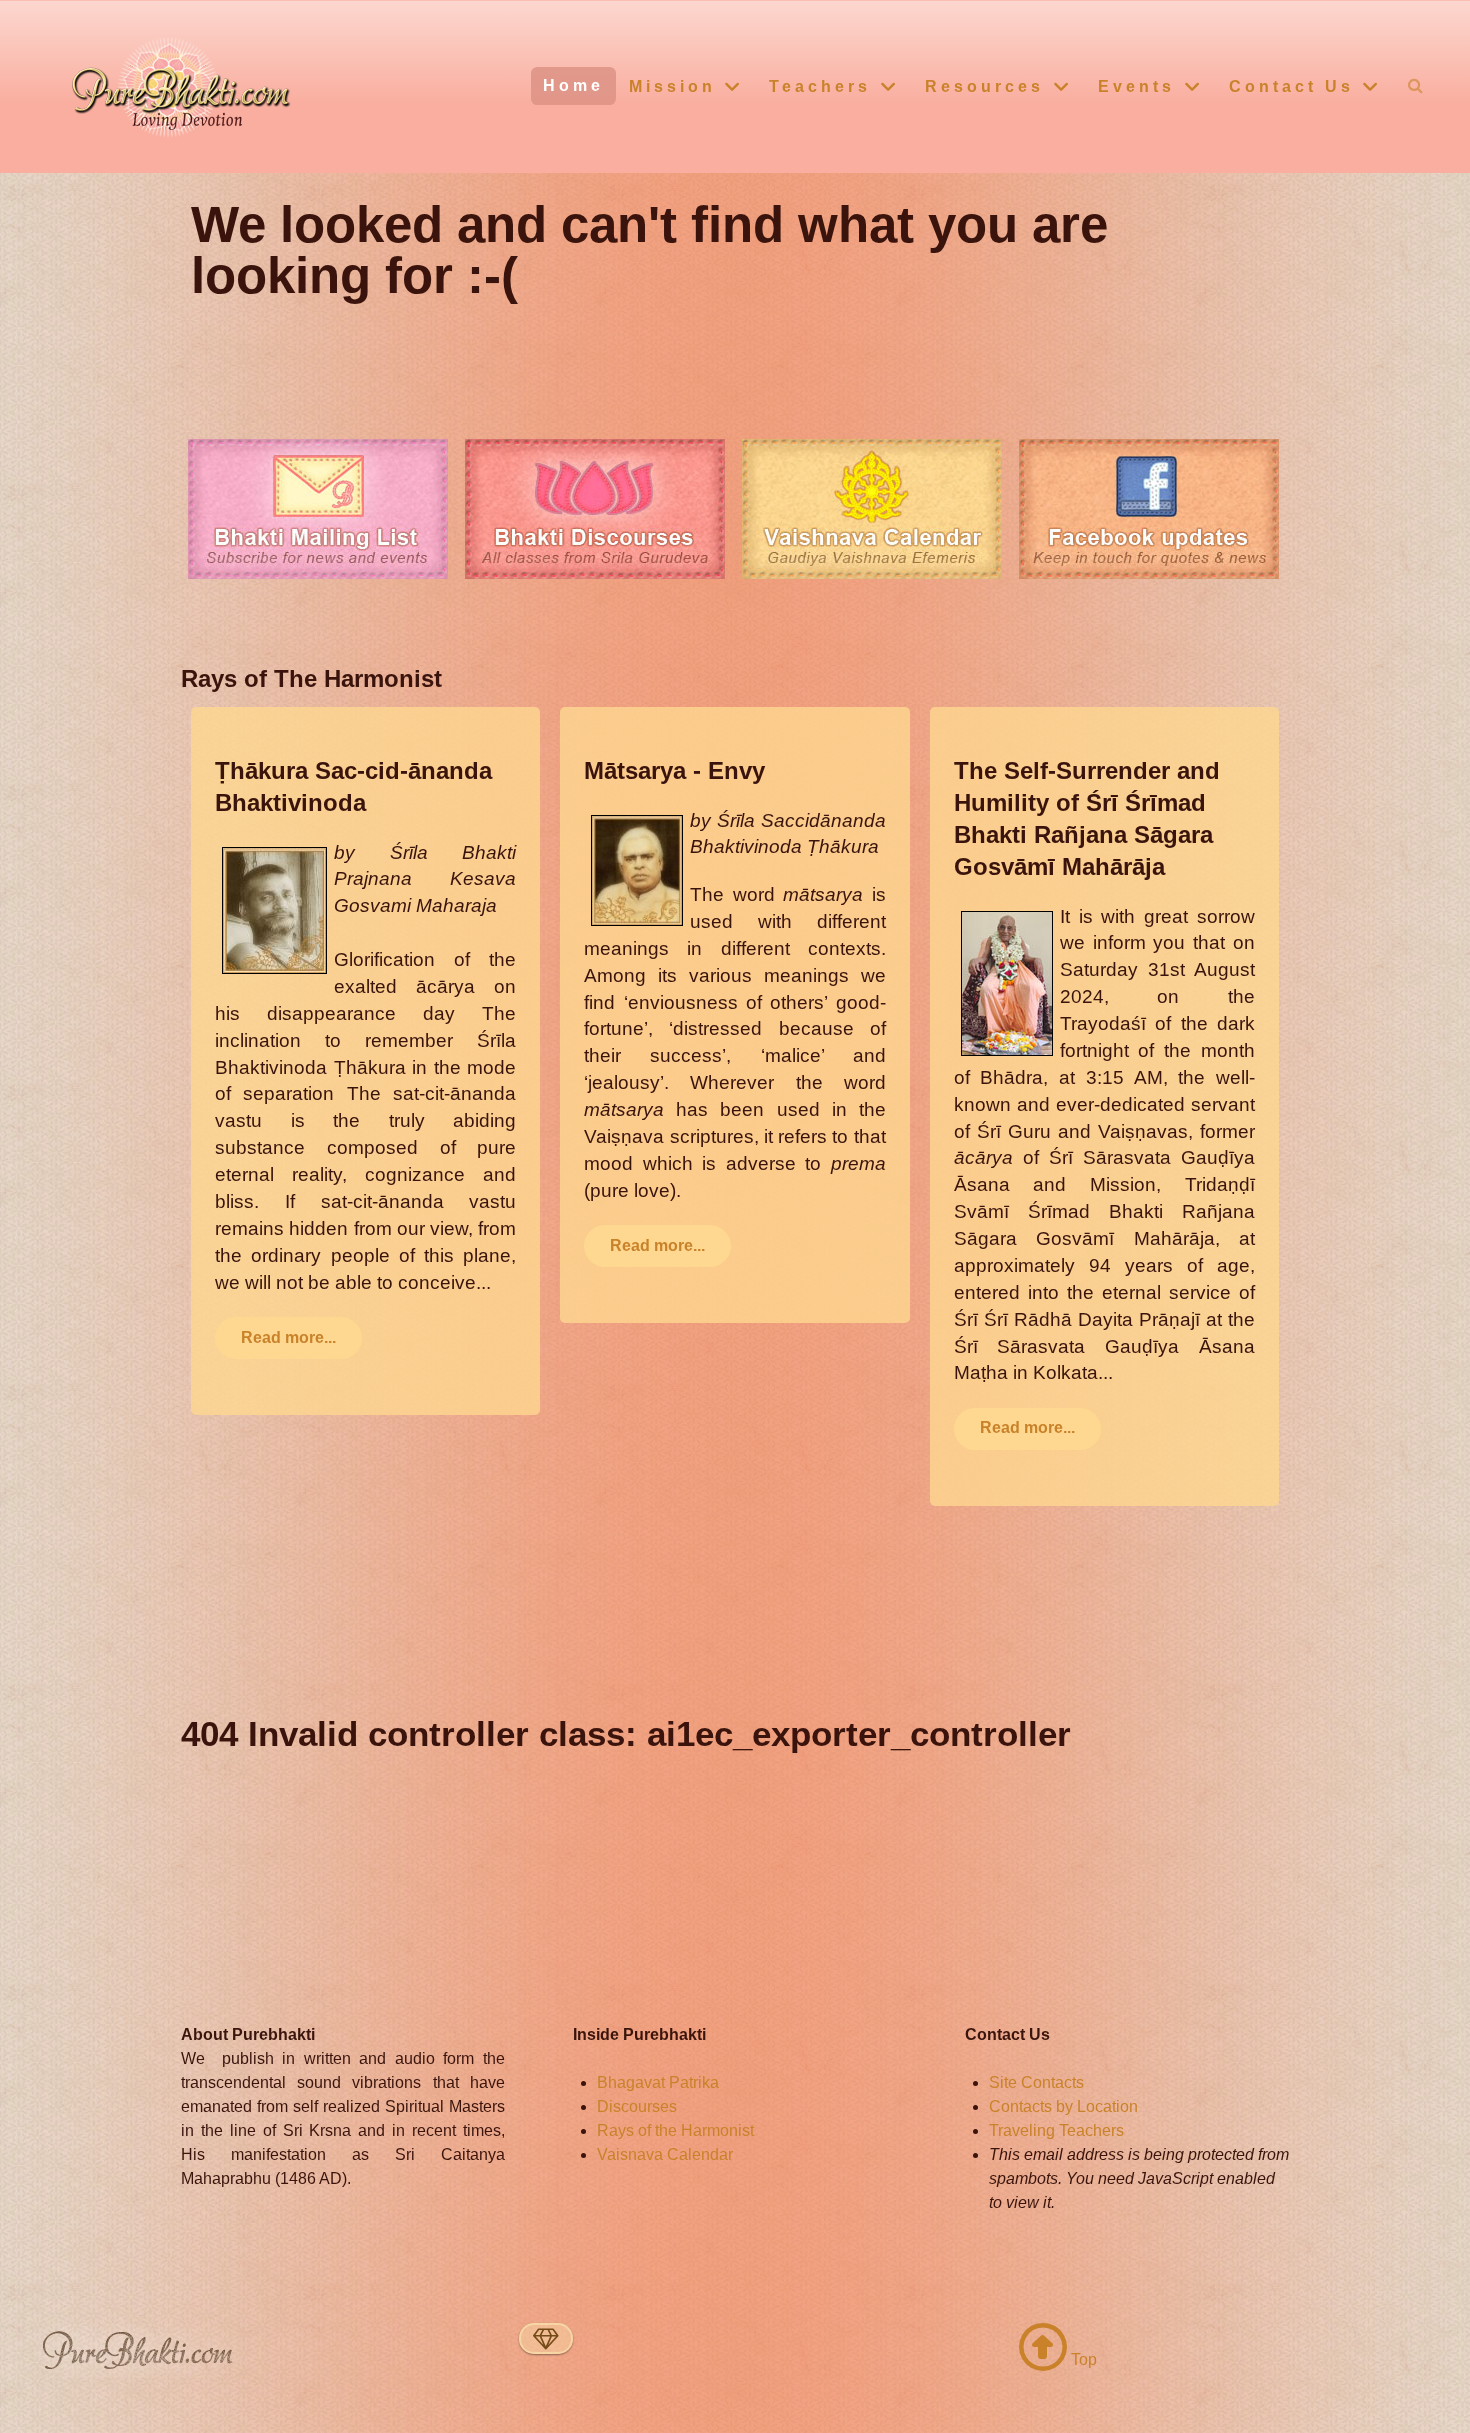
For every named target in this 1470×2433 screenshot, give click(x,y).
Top (1082, 2359)
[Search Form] (1416, 85)
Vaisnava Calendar (665, 2154)
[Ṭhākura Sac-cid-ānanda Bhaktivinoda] (274, 908)
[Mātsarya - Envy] (637, 868)
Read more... (288, 1337)
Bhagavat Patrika (658, 2082)
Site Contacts (1036, 2082)
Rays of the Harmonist (675, 2130)
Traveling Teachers (1056, 2130)
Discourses (637, 2106)
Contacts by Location (1063, 2106)
